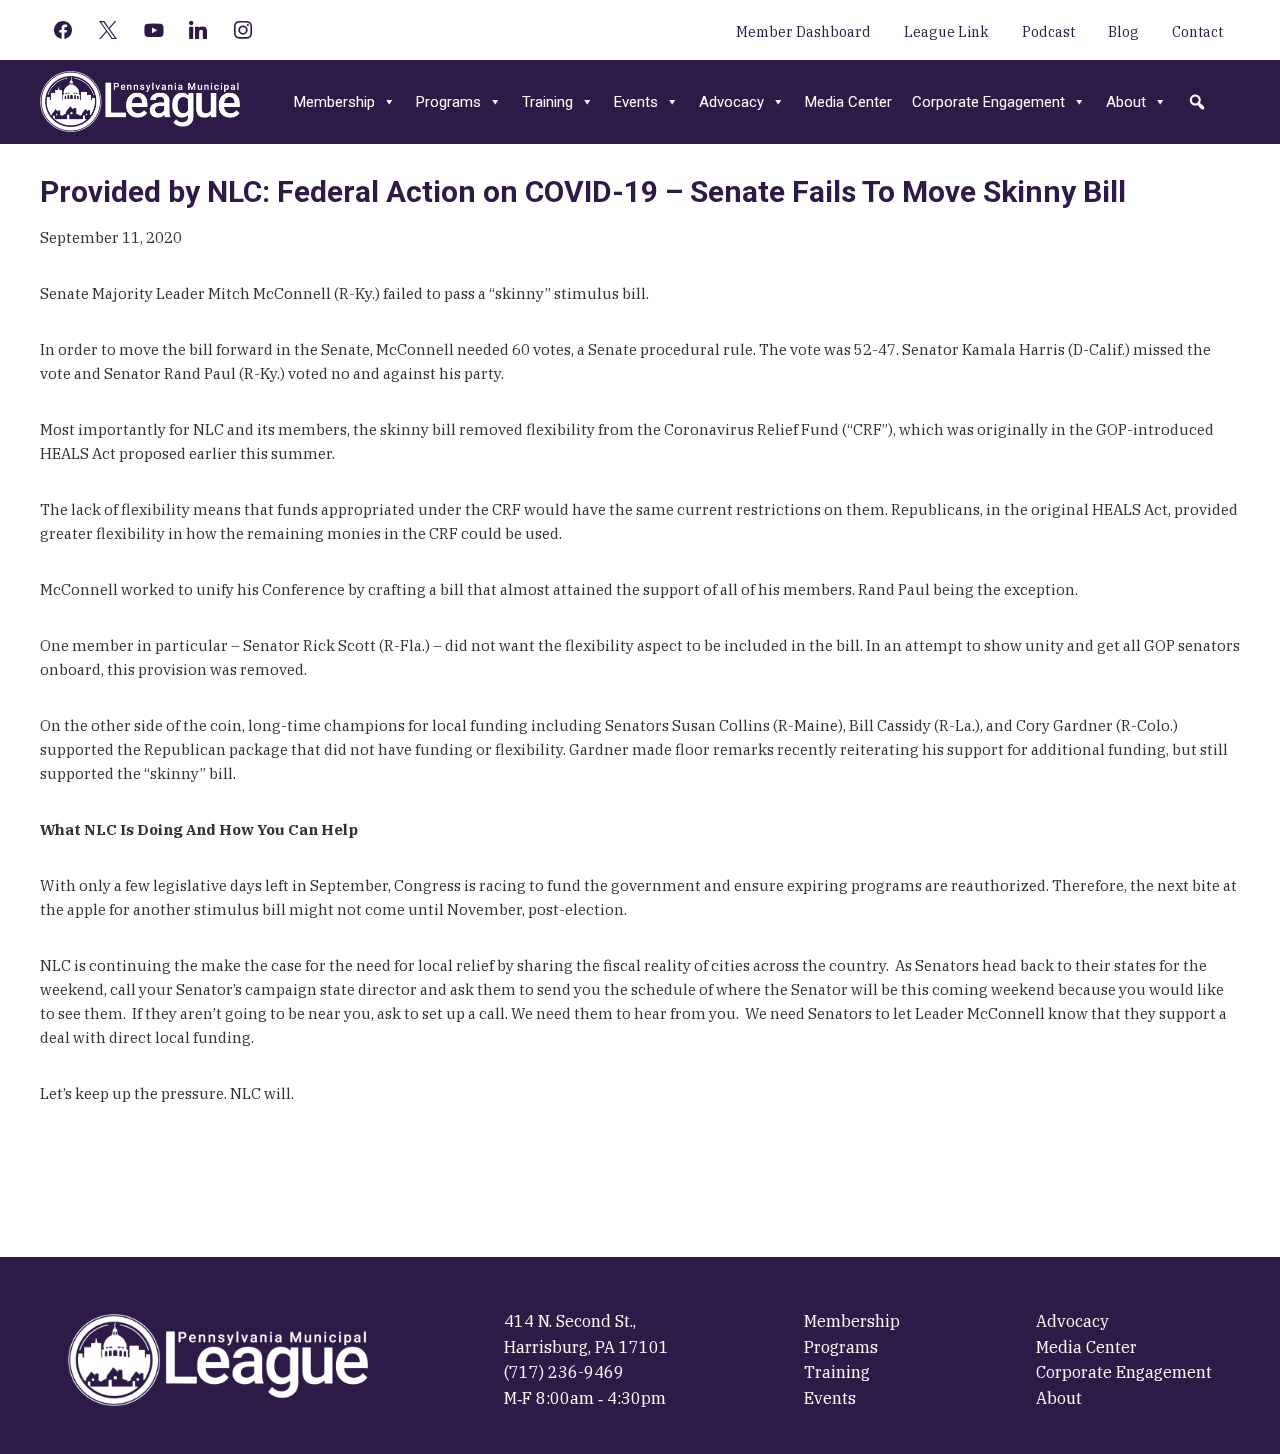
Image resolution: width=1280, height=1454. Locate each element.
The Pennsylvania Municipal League (140, 102)
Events (636, 102)
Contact (1197, 32)
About (1126, 102)
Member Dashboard (803, 32)
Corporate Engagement (988, 102)
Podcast (1048, 32)
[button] (1197, 102)
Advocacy (731, 102)
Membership (334, 102)
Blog (1123, 32)
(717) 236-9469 (564, 1372)
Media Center (848, 102)
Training (547, 102)
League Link (946, 32)
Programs (448, 102)
